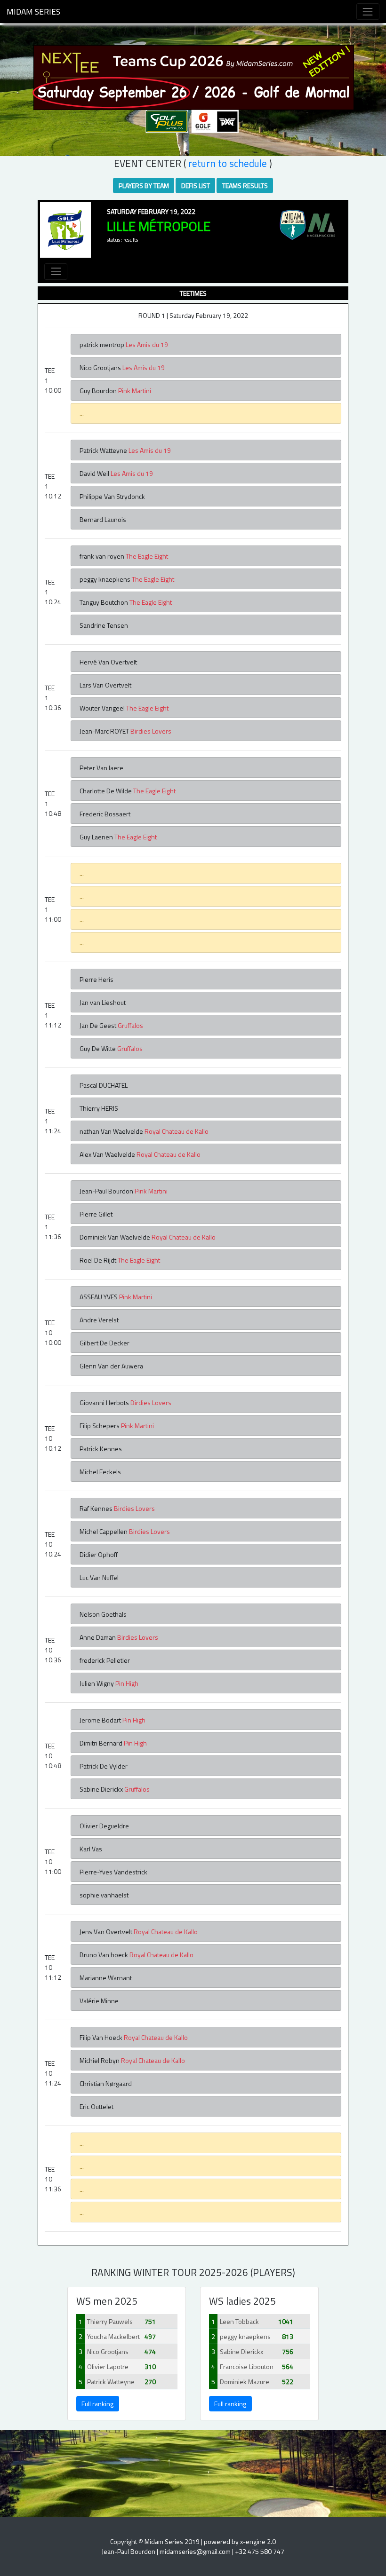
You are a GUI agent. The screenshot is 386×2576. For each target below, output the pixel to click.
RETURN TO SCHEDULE (228, 163)
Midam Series (33, 12)
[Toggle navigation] (368, 12)
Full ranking (97, 2404)
